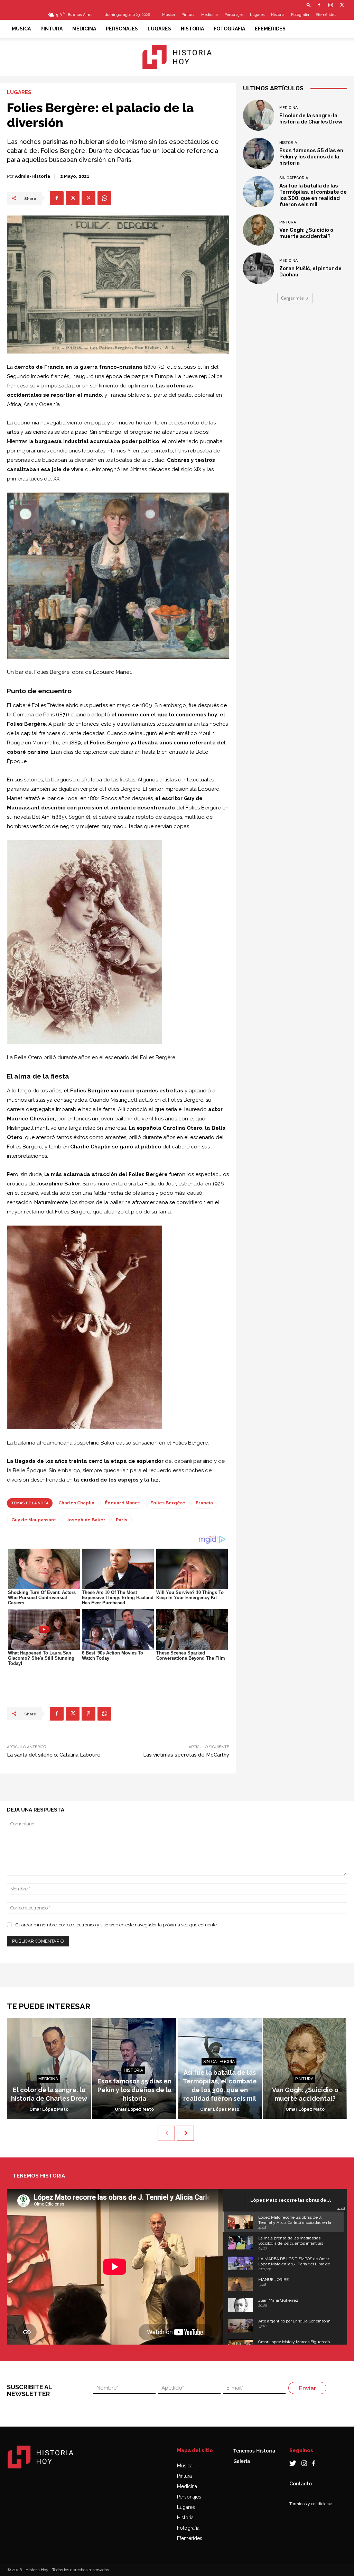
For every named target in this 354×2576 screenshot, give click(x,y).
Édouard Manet (122, 1503)
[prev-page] (166, 2133)
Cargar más (292, 298)
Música (169, 15)
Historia (278, 15)
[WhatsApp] (104, 198)
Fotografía (188, 2528)
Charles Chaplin (76, 1503)
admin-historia (32, 176)
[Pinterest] (88, 198)
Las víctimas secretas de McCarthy (186, 1755)
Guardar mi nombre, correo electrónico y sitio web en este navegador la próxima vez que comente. (117, 1925)
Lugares (257, 15)
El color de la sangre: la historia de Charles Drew (311, 119)
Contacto (301, 2484)
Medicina (209, 15)
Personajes (234, 15)
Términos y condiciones (311, 2504)
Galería (242, 2461)
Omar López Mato (49, 2109)
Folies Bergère (168, 1503)
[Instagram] (330, 5)
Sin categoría (294, 178)
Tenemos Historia (254, 2451)
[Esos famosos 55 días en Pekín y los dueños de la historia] (259, 153)
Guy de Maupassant (34, 1520)
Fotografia (300, 15)
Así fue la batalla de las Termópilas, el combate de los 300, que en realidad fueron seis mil (313, 195)
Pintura (188, 15)
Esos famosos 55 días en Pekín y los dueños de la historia (311, 157)
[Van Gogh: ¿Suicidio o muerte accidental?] (259, 230)
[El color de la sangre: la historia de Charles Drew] (259, 115)
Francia (204, 1503)
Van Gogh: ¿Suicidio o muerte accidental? (306, 233)
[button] (309, 5)
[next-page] (185, 2133)
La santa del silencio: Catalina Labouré (54, 1755)
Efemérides (326, 15)
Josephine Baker (86, 1520)
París (122, 1520)
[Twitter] (342, 5)
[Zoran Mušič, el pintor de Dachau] (259, 268)
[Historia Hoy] (177, 57)
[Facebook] (319, 5)
